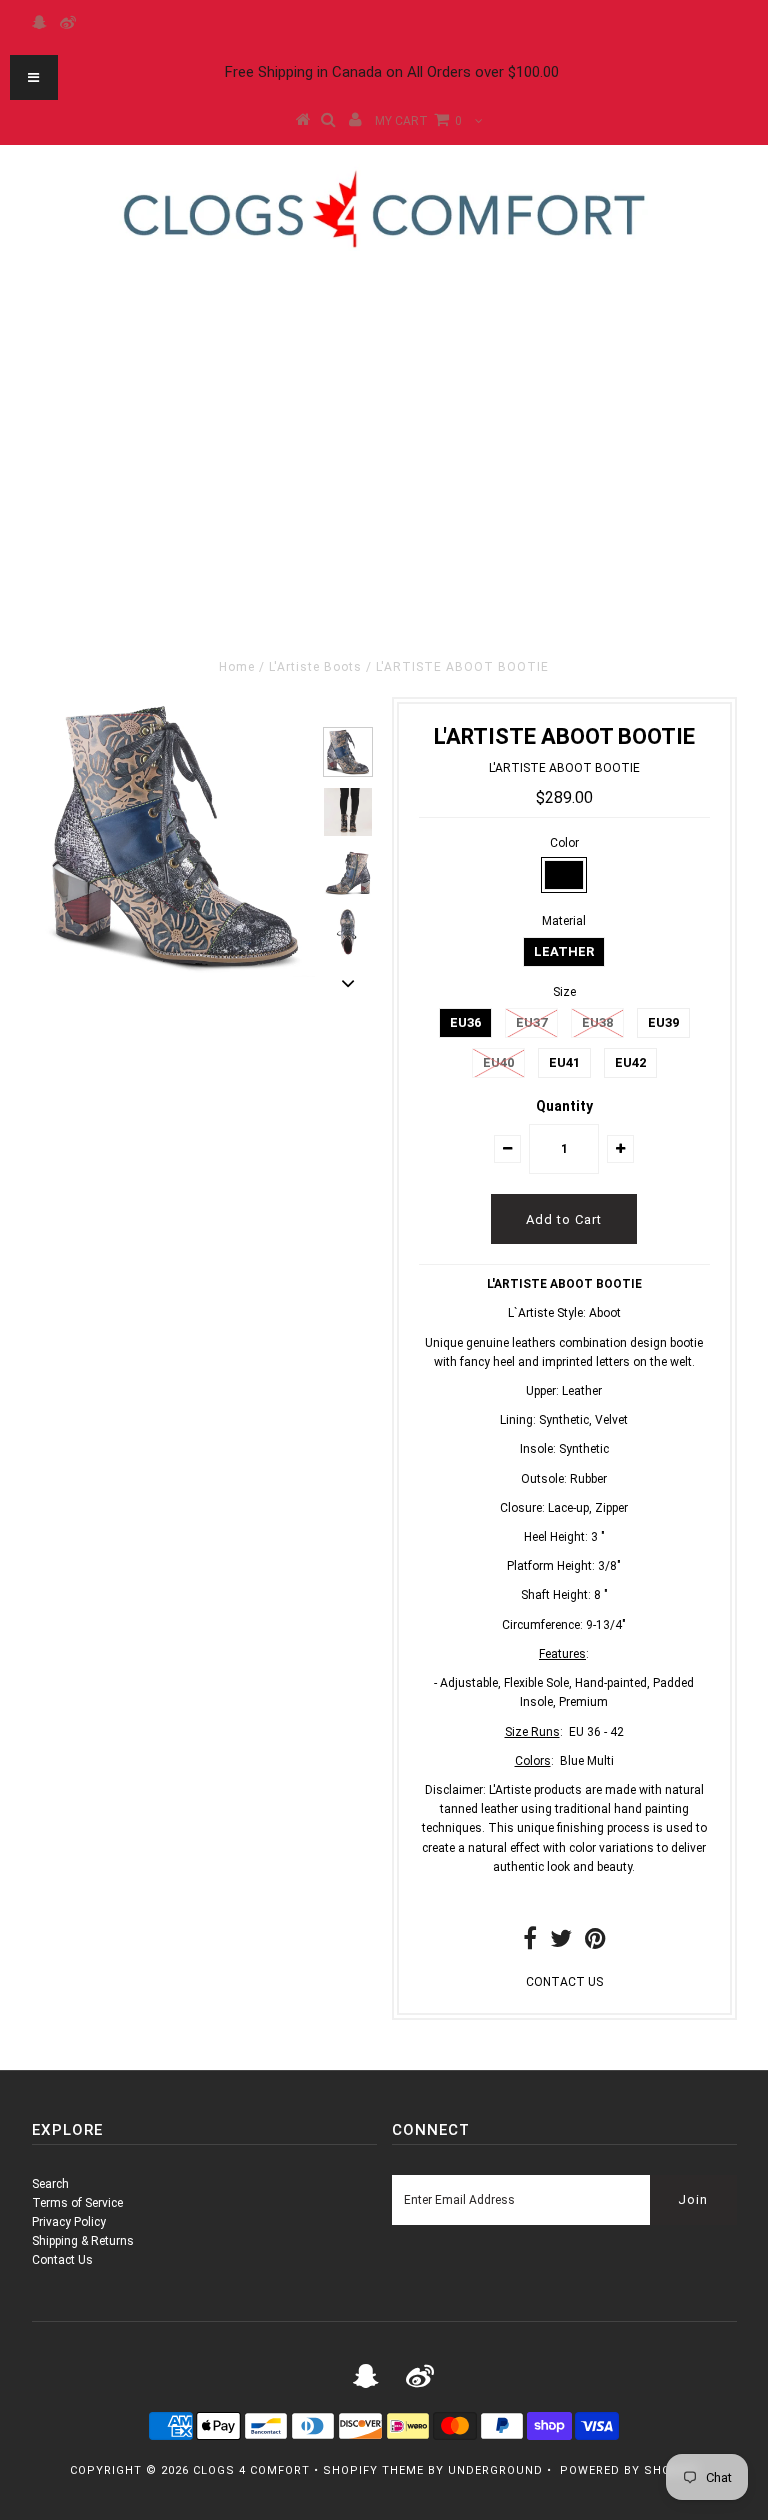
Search (50, 2184)
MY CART (418, 121)
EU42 (630, 1062)
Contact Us (62, 2260)
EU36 (465, 1022)
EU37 (531, 1022)
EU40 (498, 1062)
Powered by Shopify (629, 2470)
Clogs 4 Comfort (251, 2470)
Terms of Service (77, 2203)
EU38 (597, 1022)
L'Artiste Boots (315, 667)
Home (237, 667)
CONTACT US (564, 1982)
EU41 (564, 1062)
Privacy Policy (69, 2222)
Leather (564, 951)
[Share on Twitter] (561, 1943)
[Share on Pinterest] (595, 1943)
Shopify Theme (373, 2470)
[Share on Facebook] (530, 1943)
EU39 (663, 1022)
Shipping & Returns (83, 2241)
